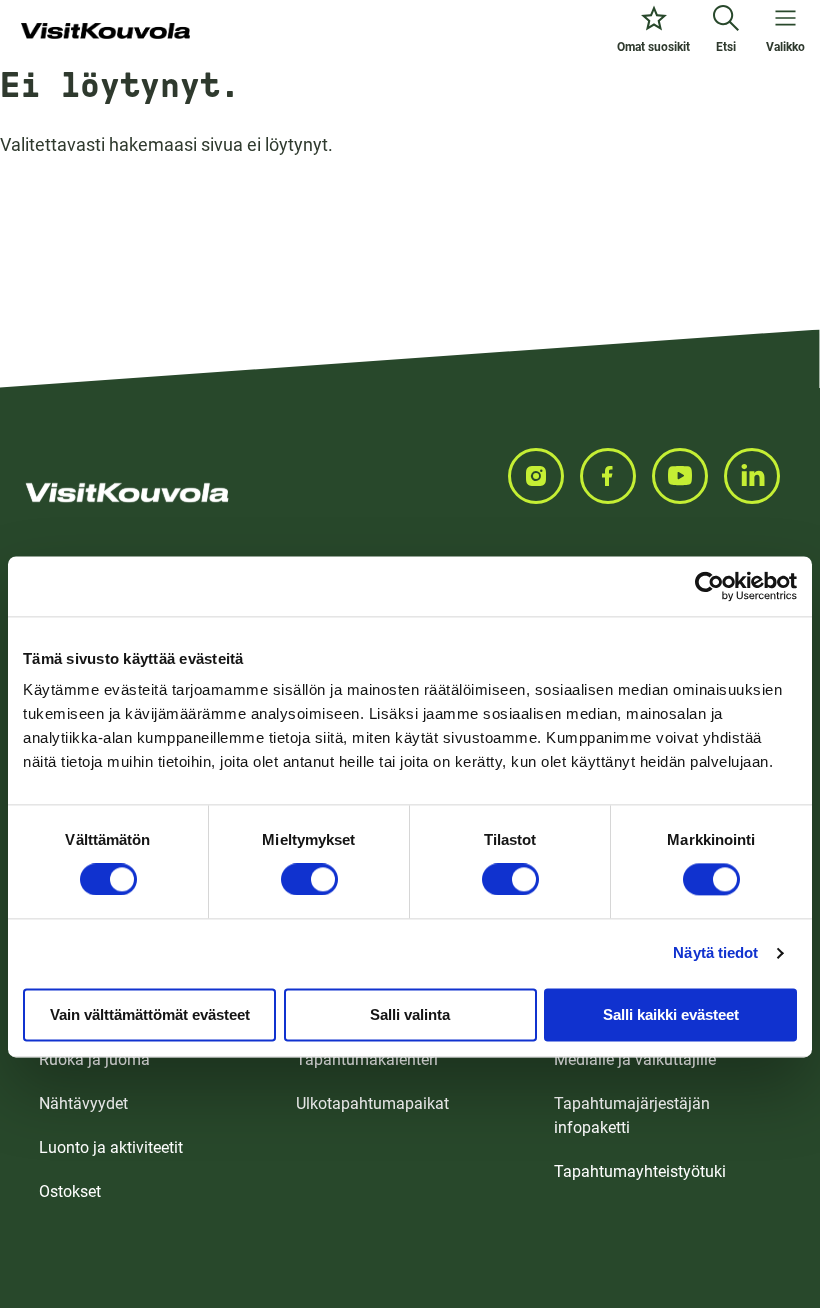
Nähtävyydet (83, 1103)
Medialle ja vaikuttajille (635, 1059)
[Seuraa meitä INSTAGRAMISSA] (544, 476)
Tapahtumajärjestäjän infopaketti (632, 1115)
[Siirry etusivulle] (105, 32)
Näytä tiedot (715, 952)
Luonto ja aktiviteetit (111, 1147)
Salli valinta (410, 1014)
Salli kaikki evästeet (671, 1014)
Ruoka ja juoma (94, 1059)
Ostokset (70, 1191)
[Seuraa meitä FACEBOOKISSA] (616, 476)
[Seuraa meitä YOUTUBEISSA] (688, 476)
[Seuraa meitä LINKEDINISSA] (760, 476)
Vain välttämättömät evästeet (150, 1014)
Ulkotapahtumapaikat (372, 1103)
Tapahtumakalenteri (367, 1059)
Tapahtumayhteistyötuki (640, 1171)
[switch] (309, 879)
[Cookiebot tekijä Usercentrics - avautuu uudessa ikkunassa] (709, 586)
